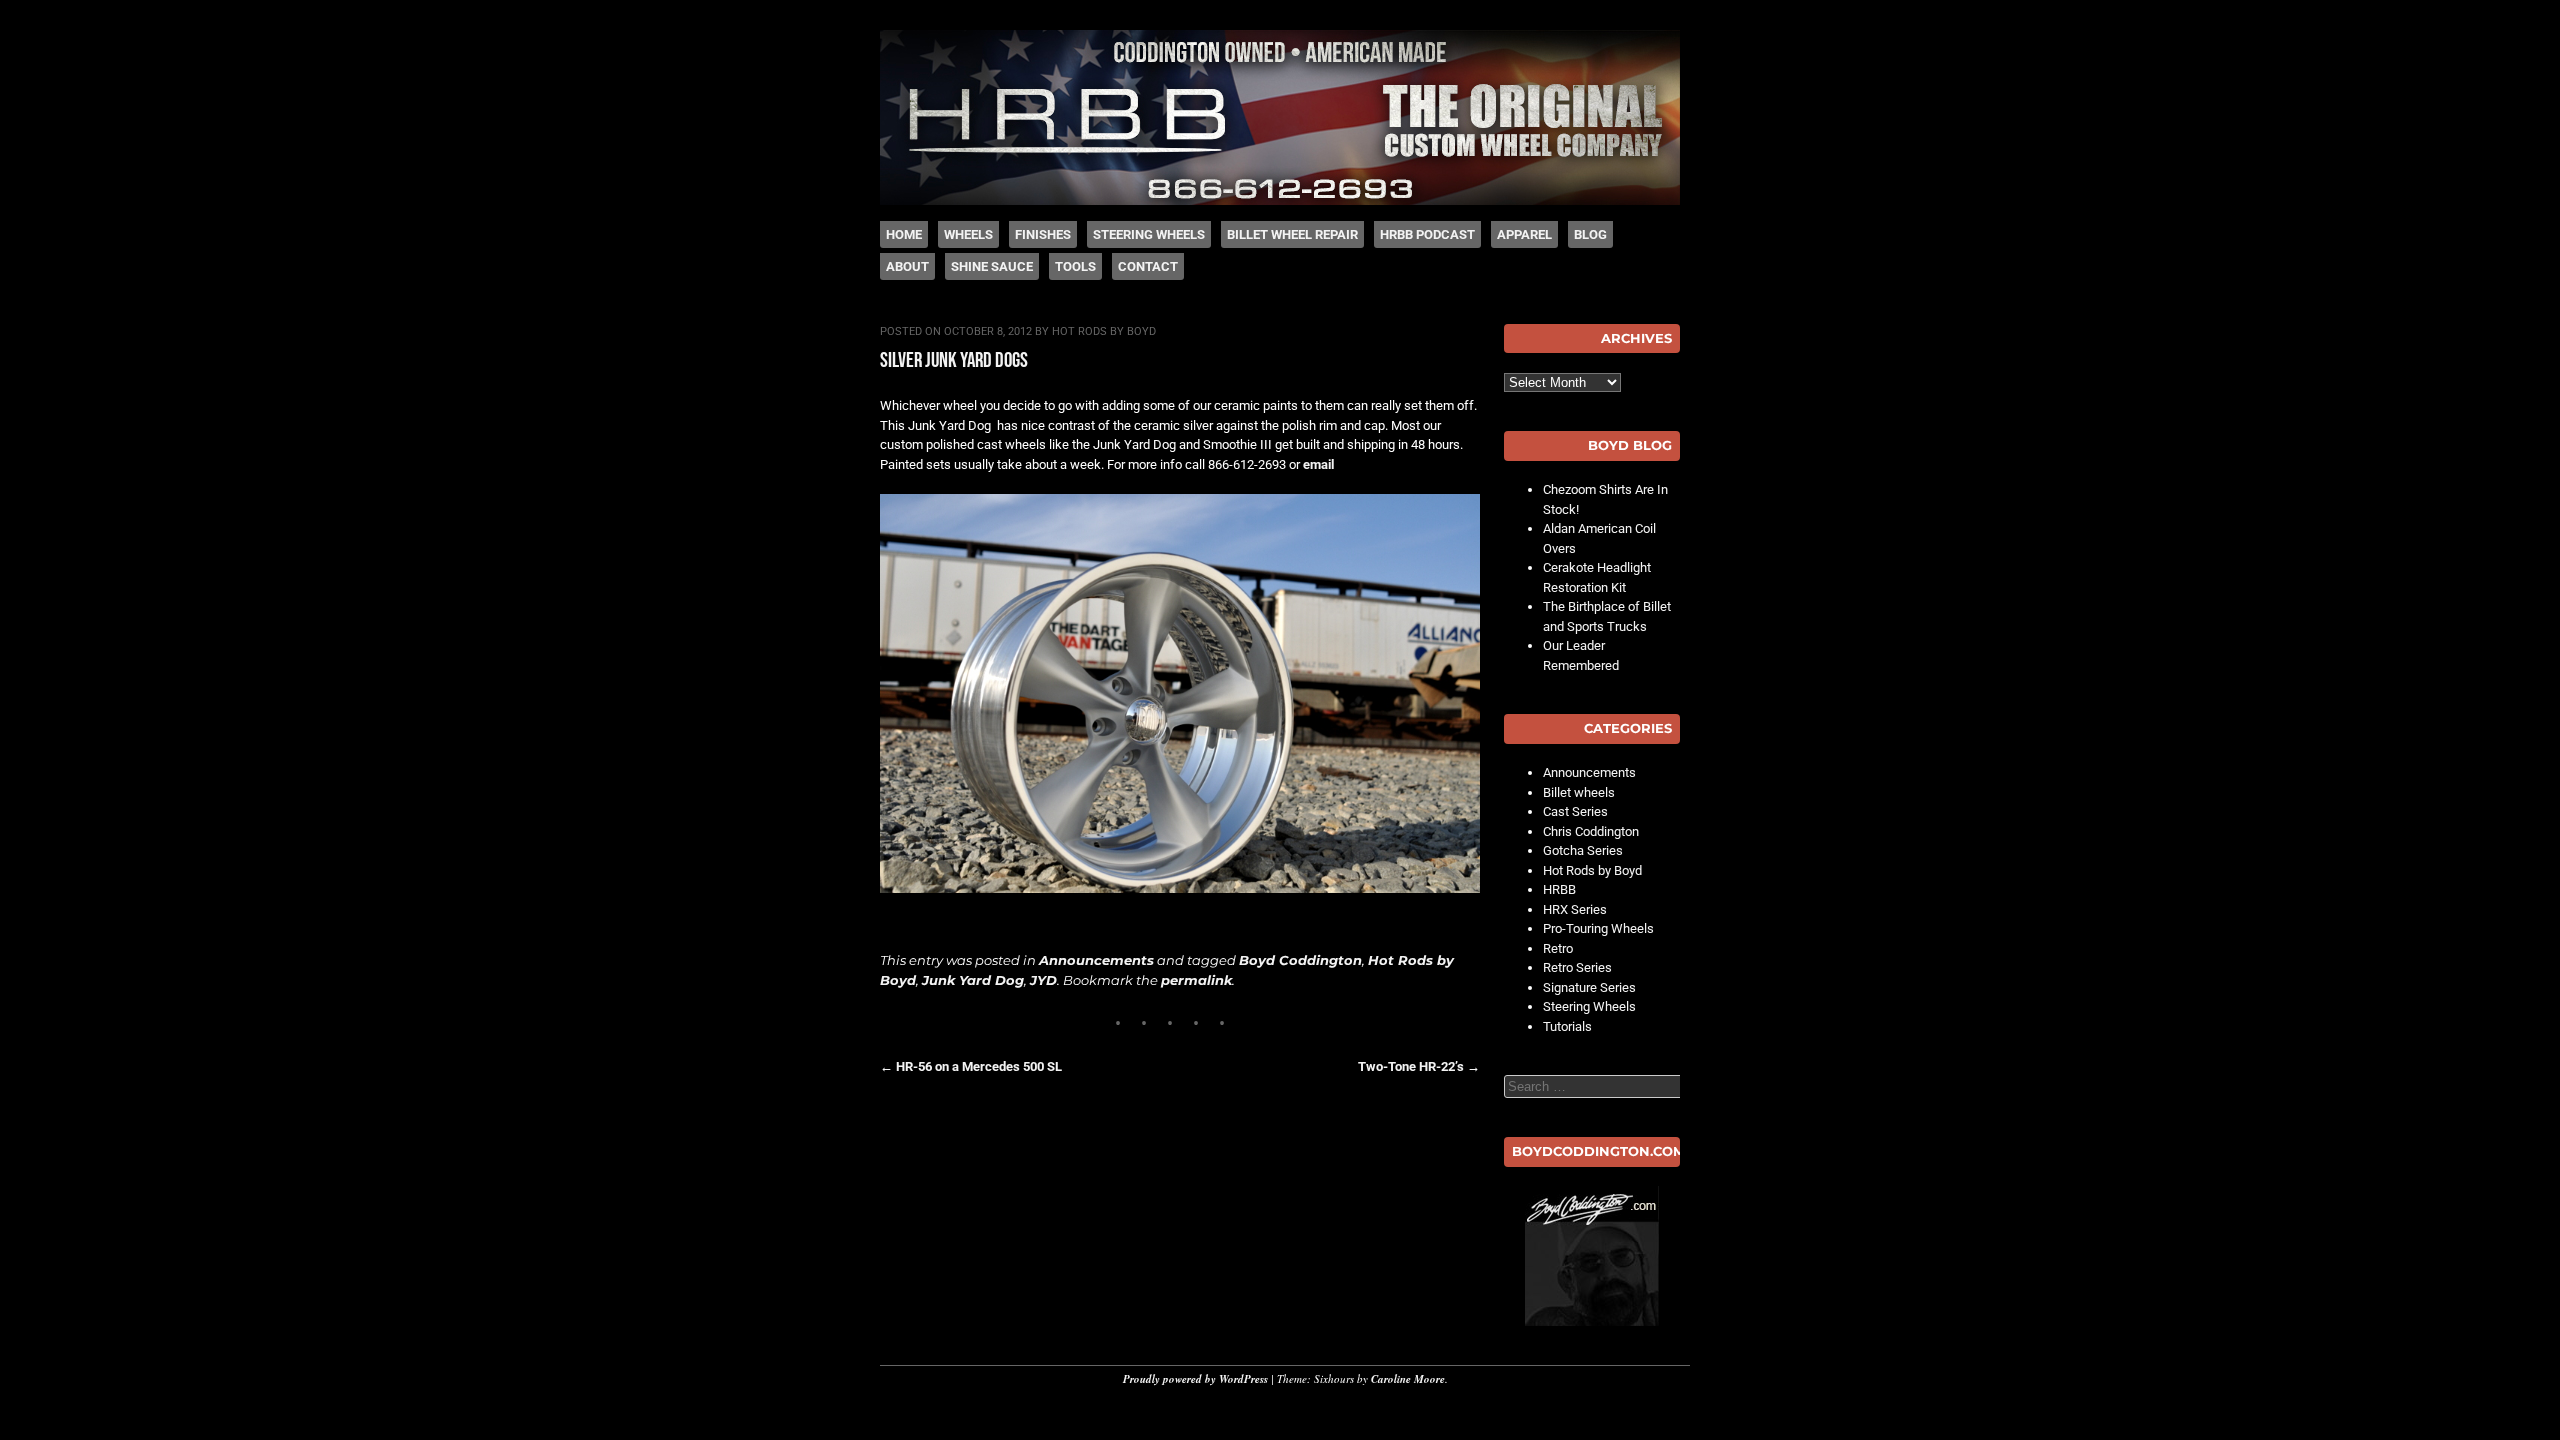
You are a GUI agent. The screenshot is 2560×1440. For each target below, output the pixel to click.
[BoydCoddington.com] (1592, 1256)
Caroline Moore (1408, 1379)
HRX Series (1575, 909)
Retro (1558, 948)
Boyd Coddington (1300, 960)
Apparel (1524, 234)
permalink (1196, 980)
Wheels (968, 234)
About (907, 266)
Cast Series (1575, 811)
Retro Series (1577, 967)
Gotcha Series (1583, 850)
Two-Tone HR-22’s (1419, 1066)
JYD (1043, 980)
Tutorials (1567, 1026)
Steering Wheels (1149, 234)
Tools (1075, 266)
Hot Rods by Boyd (1104, 331)
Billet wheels (1579, 792)
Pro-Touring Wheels (1598, 928)
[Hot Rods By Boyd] (1280, 200)
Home (904, 234)
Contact (1148, 266)
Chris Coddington (1591, 831)
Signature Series (1589, 987)
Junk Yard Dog (973, 980)
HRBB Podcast (1427, 234)
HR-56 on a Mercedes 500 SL (971, 1066)
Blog (1590, 234)
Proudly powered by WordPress (1195, 1379)
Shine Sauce (992, 266)
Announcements (1096, 960)
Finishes (1043, 234)
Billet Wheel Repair (1292, 234)
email (1318, 464)
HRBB (1559, 889)
